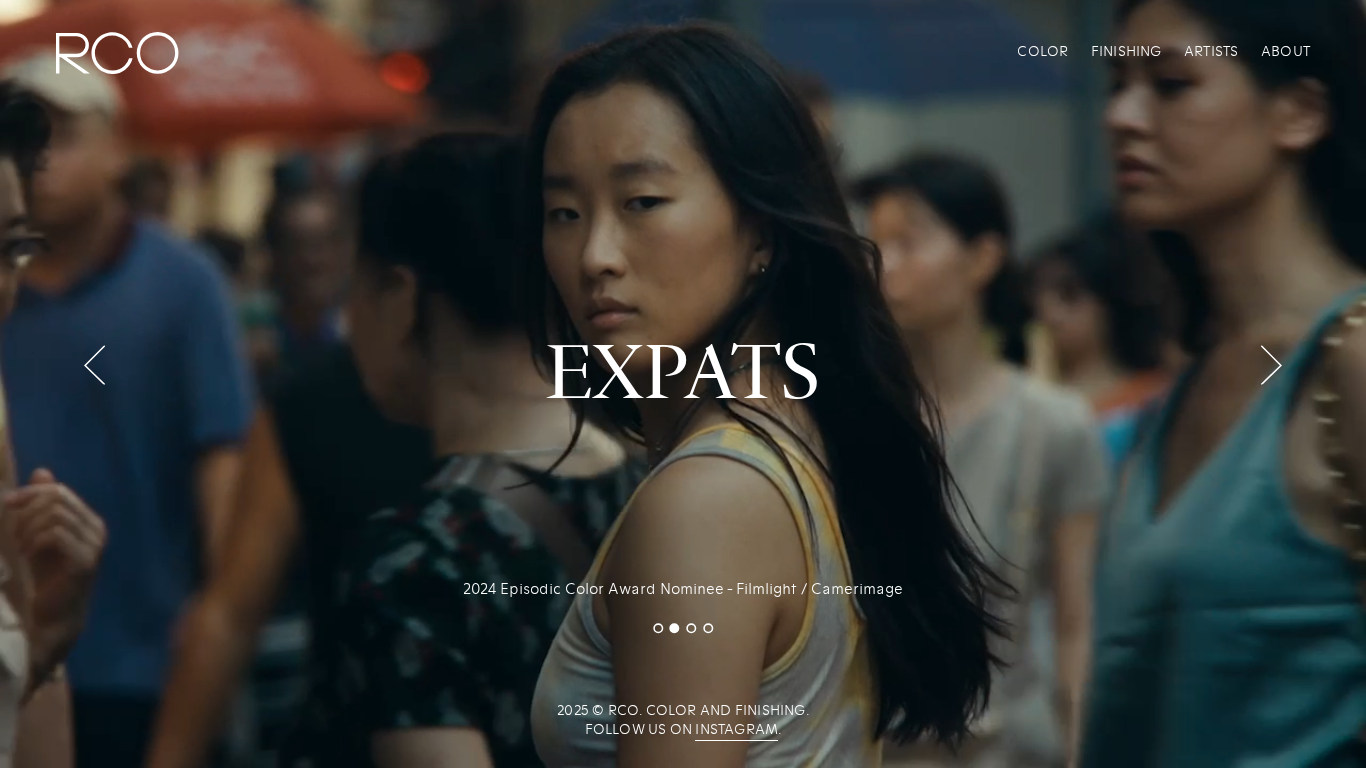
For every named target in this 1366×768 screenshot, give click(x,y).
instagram (736, 729)
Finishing (1126, 51)
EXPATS (683, 367)
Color (1042, 51)
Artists (1211, 51)
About (1285, 51)
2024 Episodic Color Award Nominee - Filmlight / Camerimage (683, 589)
